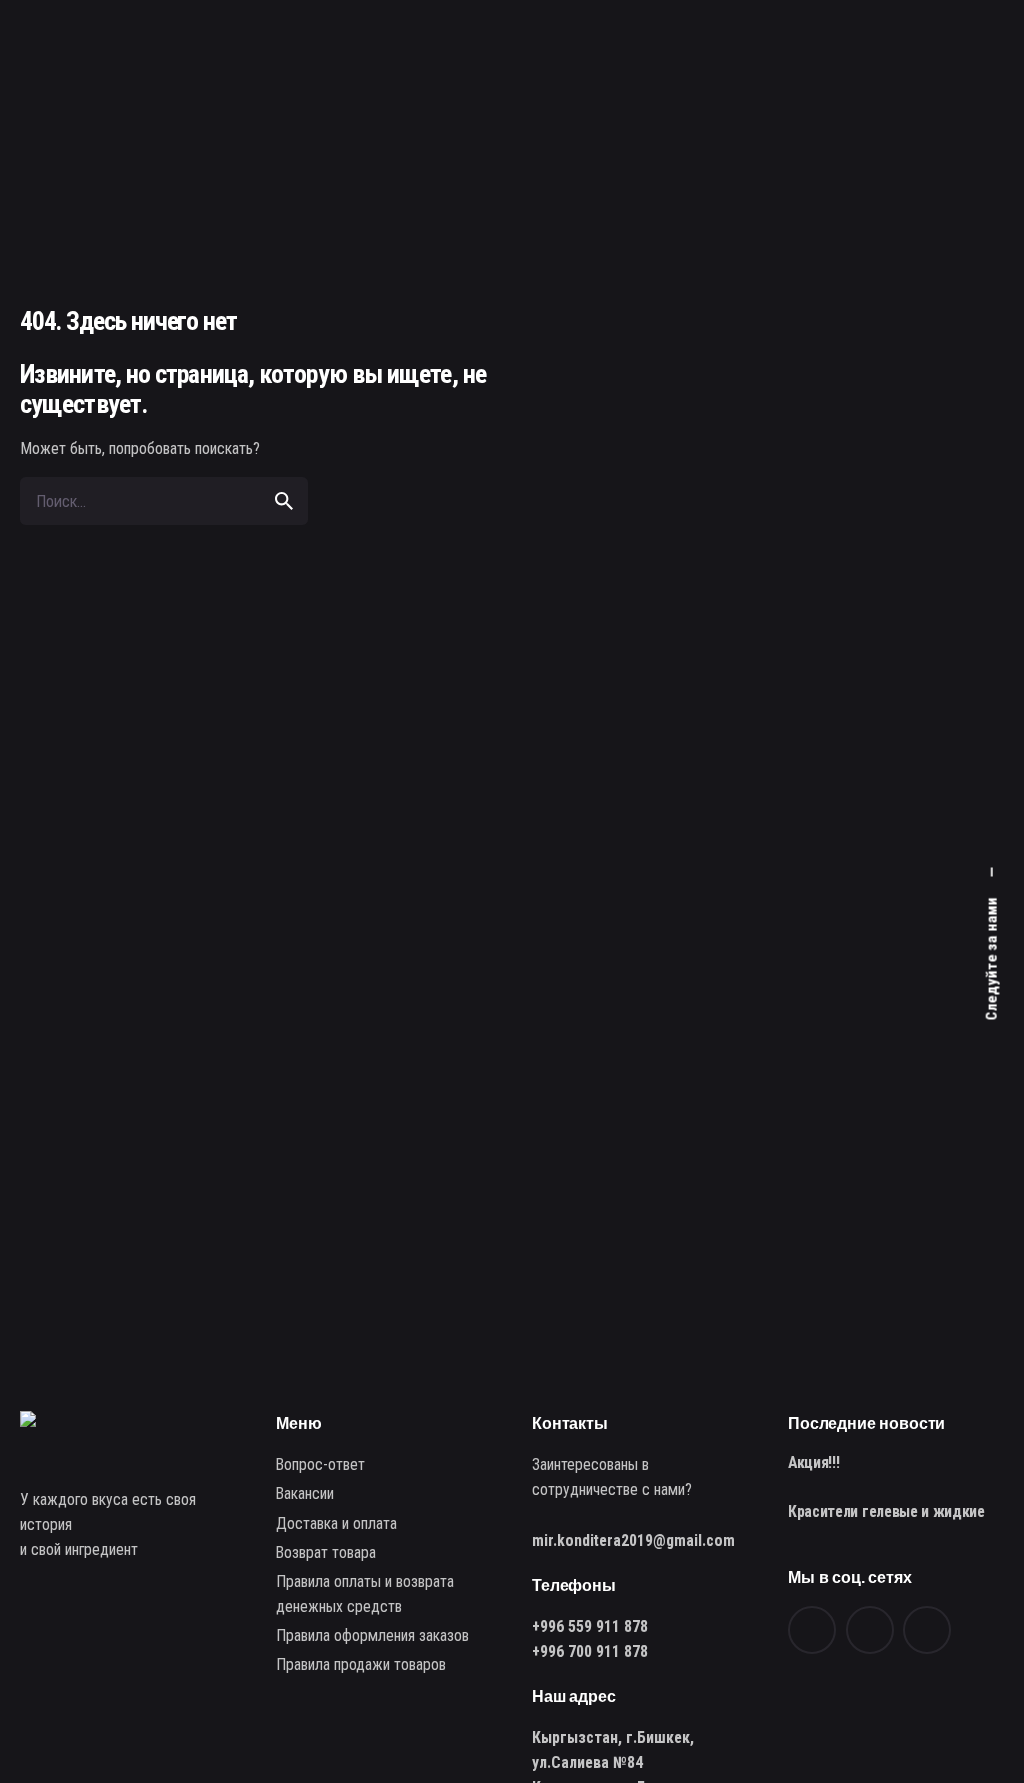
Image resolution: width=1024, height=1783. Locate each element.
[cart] (976, 107)
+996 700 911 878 (590, 1651)
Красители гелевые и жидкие (886, 1511)
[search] (284, 501)
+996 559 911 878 (590, 1626)
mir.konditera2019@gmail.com (633, 1540)
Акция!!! (814, 1462)
